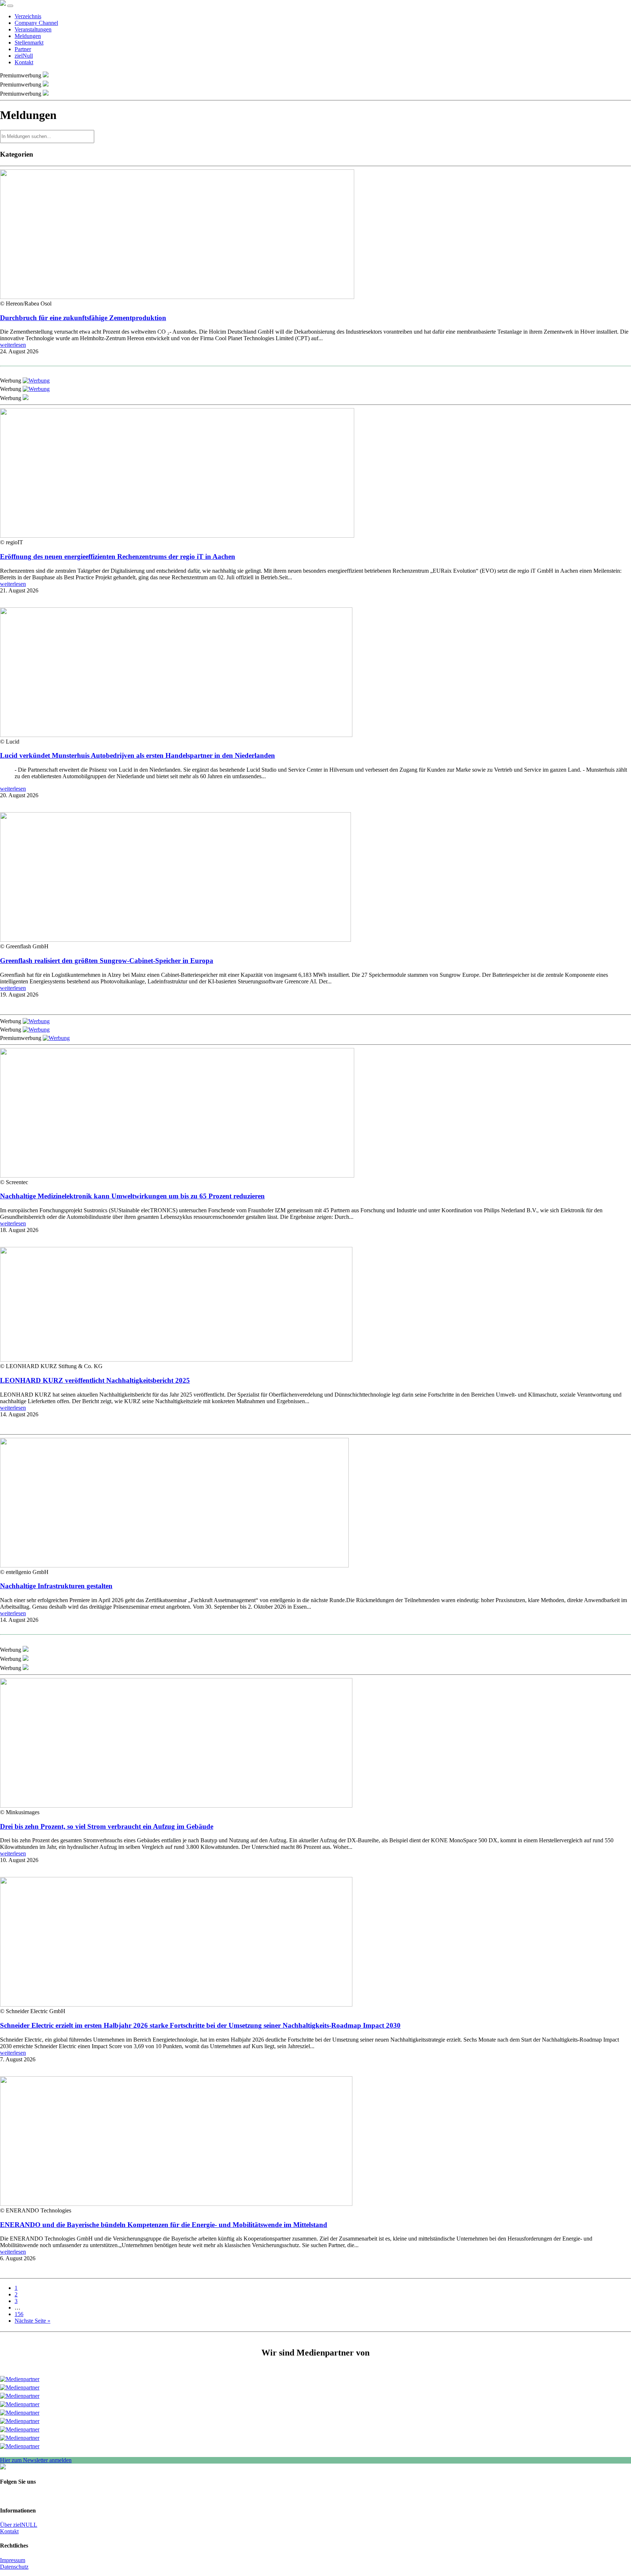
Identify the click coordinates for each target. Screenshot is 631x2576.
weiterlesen (13, 345)
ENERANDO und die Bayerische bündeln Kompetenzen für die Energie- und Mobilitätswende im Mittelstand (164, 2225)
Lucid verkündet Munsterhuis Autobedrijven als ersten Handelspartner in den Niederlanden (137, 755)
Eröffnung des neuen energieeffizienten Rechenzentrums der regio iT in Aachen (118, 556)
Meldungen (28, 36)
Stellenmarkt (29, 43)
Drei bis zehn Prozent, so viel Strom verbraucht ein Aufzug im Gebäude (107, 1826)
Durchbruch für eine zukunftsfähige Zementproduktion (83, 318)
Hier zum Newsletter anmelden (36, 2460)
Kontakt (24, 62)
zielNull (24, 56)
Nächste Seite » (32, 2321)
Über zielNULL (19, 2525)
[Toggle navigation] (10, 6)
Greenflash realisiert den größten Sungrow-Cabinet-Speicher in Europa (107, 961)
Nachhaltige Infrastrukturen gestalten (56, 1586)
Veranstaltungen (33, 29)
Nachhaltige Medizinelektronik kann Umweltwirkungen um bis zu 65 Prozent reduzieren (132, 1196)
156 (19, 2314)
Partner (23, 49)
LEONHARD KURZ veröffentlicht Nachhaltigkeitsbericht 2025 (95, 1380)
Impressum (13, 2560)
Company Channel (36, 23)
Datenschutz (14, 2567)
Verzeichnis (28, 16)
